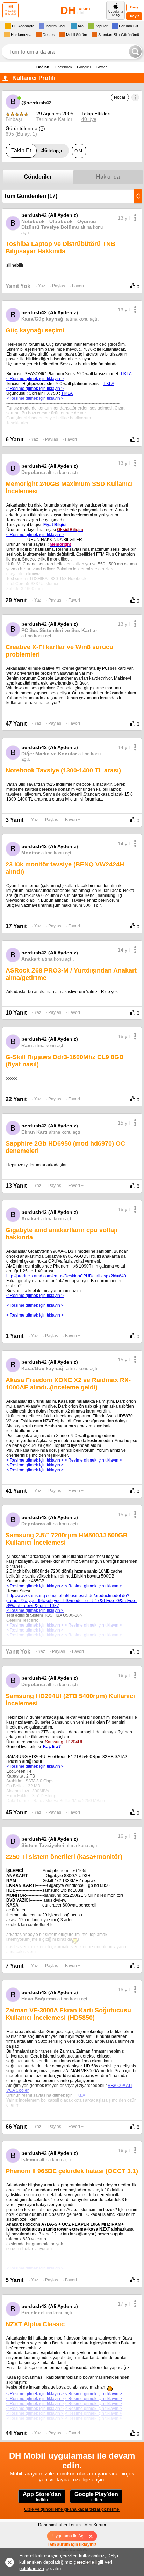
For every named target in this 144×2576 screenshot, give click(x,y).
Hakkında (108, 177)
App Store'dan (42, 2497)
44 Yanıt (16, 2433)
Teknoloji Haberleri (10, 13)
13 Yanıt (16, 1186)
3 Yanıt (15, 820)
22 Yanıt (16, 1099)
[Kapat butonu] (93, 2536)
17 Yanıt (16, 926)
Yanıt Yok (18, 286)
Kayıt (134, 16)
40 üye (89, 119)
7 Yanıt (15, 1966)
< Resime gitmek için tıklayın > (35, 1296)
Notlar (120, 97)
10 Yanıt (16, 1013)
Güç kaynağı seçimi (35, 330)
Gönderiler (38, 177)
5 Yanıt (15, 2280)
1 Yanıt (15, 1336)
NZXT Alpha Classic (35, 2324)
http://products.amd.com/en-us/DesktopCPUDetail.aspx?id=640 (66, 1276)
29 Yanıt (16, 600)
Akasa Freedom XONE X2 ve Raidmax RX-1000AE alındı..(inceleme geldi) (68, 1384)
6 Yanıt (15, 439)
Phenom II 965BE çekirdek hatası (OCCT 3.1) (72, 2171)
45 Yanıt (16, 1812)
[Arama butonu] (135, 51)
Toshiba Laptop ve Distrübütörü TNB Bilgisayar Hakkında (60, 248)
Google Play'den (96, 2497)
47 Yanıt (16, 724)
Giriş (134, 7)
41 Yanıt (16, 1491)
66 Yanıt (16, 2127)
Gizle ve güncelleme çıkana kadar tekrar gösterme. (72, 2509)
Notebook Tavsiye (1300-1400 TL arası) (63, 770)
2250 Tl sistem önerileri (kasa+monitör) (64, 1857)
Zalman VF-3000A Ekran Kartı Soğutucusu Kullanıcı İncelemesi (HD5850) (68, 2014)
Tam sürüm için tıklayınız (72, 2544)
